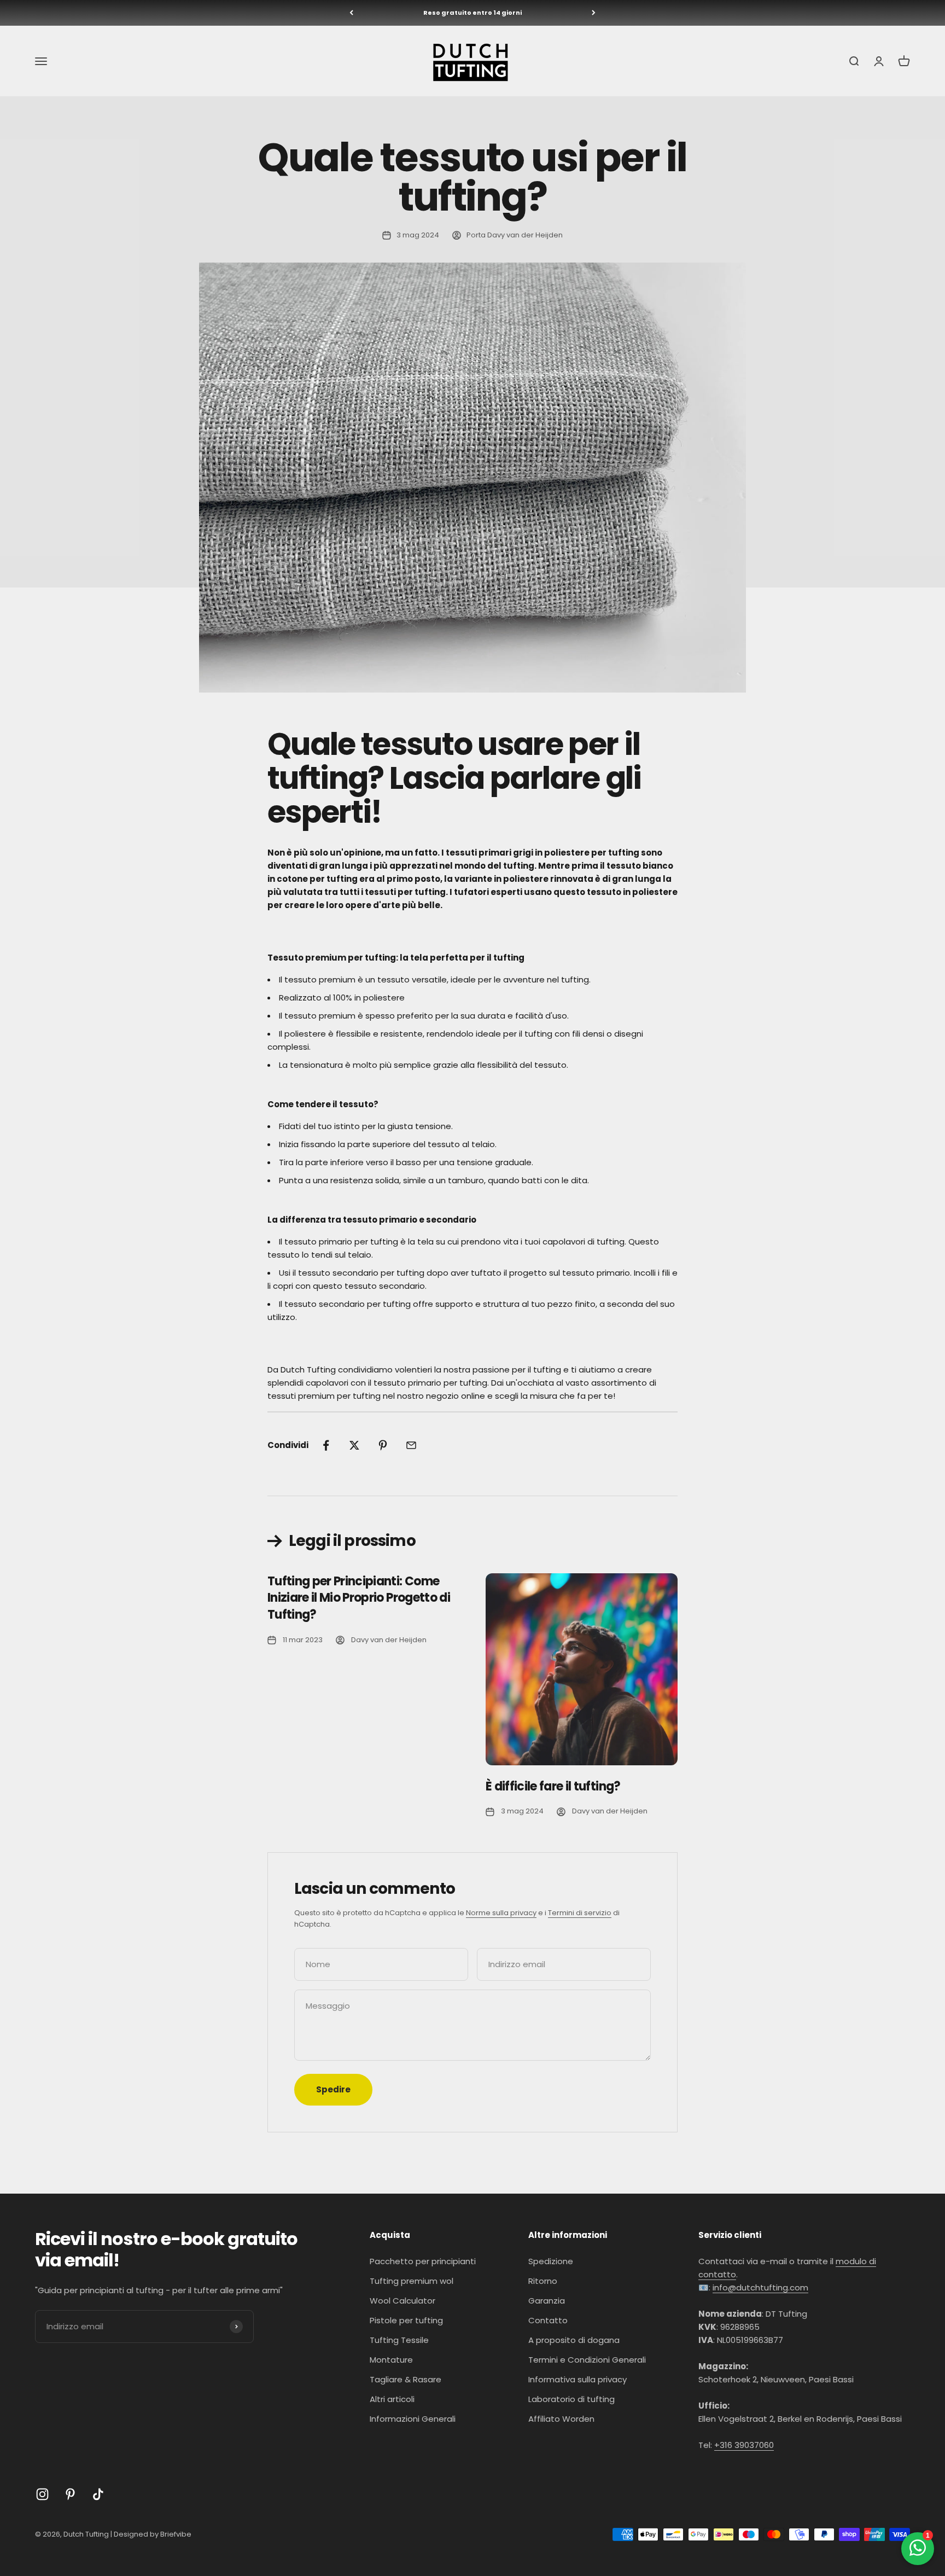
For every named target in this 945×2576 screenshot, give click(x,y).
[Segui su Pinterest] (70, 2494)
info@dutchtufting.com (760, 2287)
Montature (391, 2360)
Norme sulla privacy (501, 1913)
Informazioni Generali (413, 2419)
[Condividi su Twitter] (354, 1445)
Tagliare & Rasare (406, 2379)
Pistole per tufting (406, 2320)
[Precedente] (351, 13)
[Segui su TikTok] (98, 2494)
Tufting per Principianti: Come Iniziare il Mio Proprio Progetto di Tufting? (359, 1598)
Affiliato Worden (561, 2419)
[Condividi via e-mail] (411, 1445)
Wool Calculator (402, 2301)
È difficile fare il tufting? (553, 1786)
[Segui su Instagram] (42, 2494)
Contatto (548, 2320)
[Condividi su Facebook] (326, 1445)
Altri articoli (392, 2399)
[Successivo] (594, 13)
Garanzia (547, 2301)
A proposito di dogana (574, 2340)
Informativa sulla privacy (577, 2379)
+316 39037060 (744, 2445)
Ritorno (543, 2281)
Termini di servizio (580, 1913)
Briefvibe (176, 2534)
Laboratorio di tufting (571, 2399)
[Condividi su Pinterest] (383, 1445)
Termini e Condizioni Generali (587, 2360)
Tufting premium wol (412, 2281)
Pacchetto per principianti (423, 2261)
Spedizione (551, 2261)
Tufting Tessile (399, 2340)
